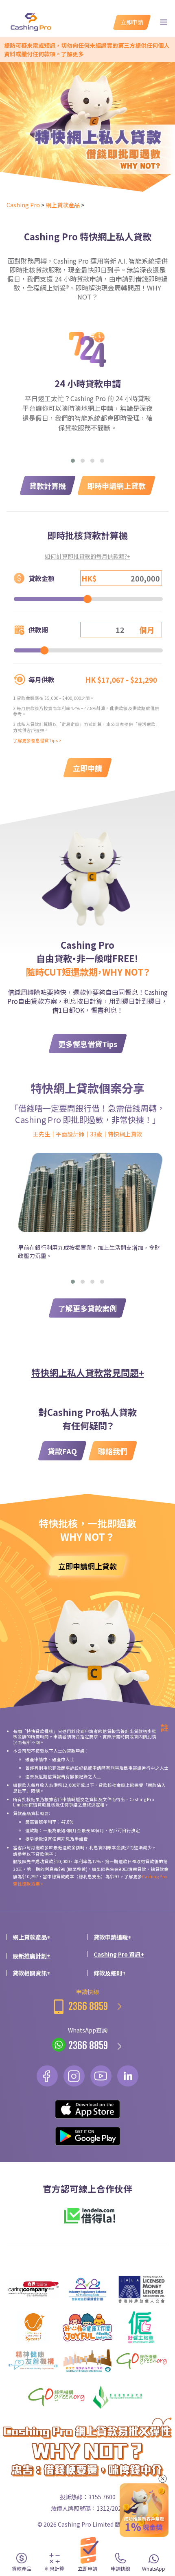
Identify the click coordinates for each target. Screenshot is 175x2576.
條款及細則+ (110, 1973)
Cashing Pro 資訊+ (119, 1954)
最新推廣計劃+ (32, 1956)
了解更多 (72, 54)
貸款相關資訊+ (32, 1973)
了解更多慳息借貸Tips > (37, 740)
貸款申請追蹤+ (113, 1937)
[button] (73, 461)
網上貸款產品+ (32, 1937)
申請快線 (88, 2000)
